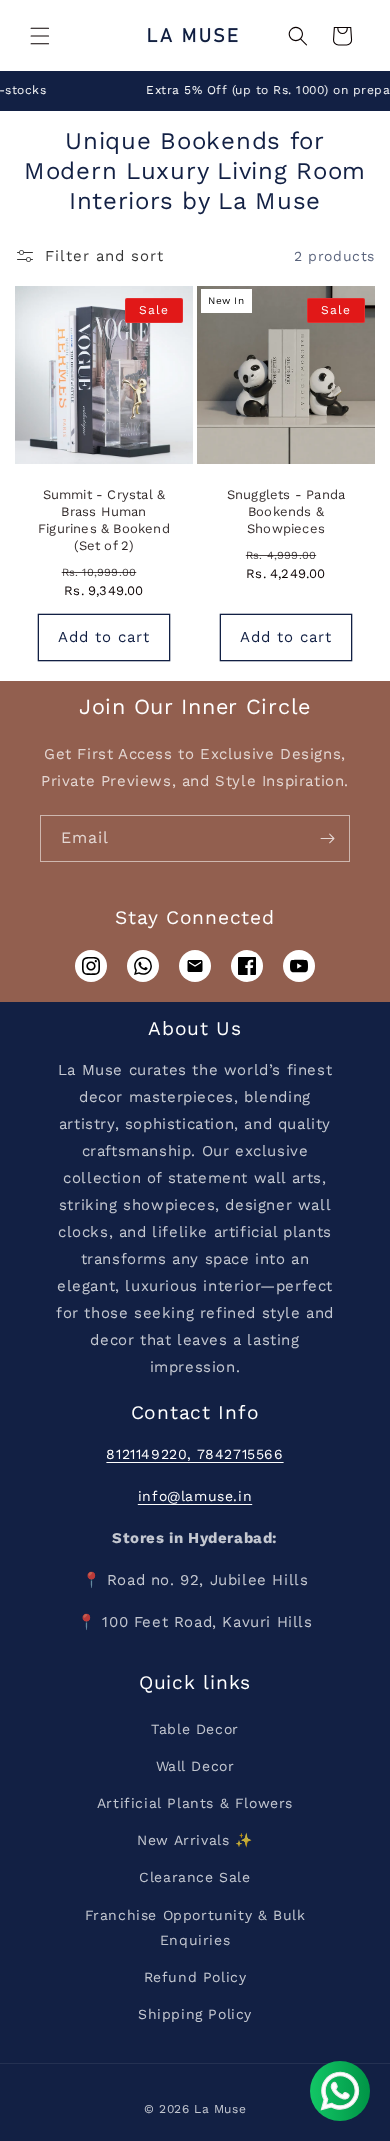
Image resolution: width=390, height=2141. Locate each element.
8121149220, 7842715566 (194, 1454)
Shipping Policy (195, 2014)
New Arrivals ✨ (194, 1840)
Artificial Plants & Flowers (195, 1803)
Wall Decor (195, 1766)
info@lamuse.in (195, 1496)
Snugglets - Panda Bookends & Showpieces (286, 511)
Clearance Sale (194, 1877)
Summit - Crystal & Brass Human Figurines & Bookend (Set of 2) (104, 520)
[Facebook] (247, 966)
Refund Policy (195, 1977)
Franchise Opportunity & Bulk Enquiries (195, 1927)
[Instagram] (91, 966)
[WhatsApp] (143, 966)
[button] (40, 36)
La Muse (220, 2109)
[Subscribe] (327, 838)
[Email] (195, 966)
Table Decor (195, 1729)
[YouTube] (299, 966)
